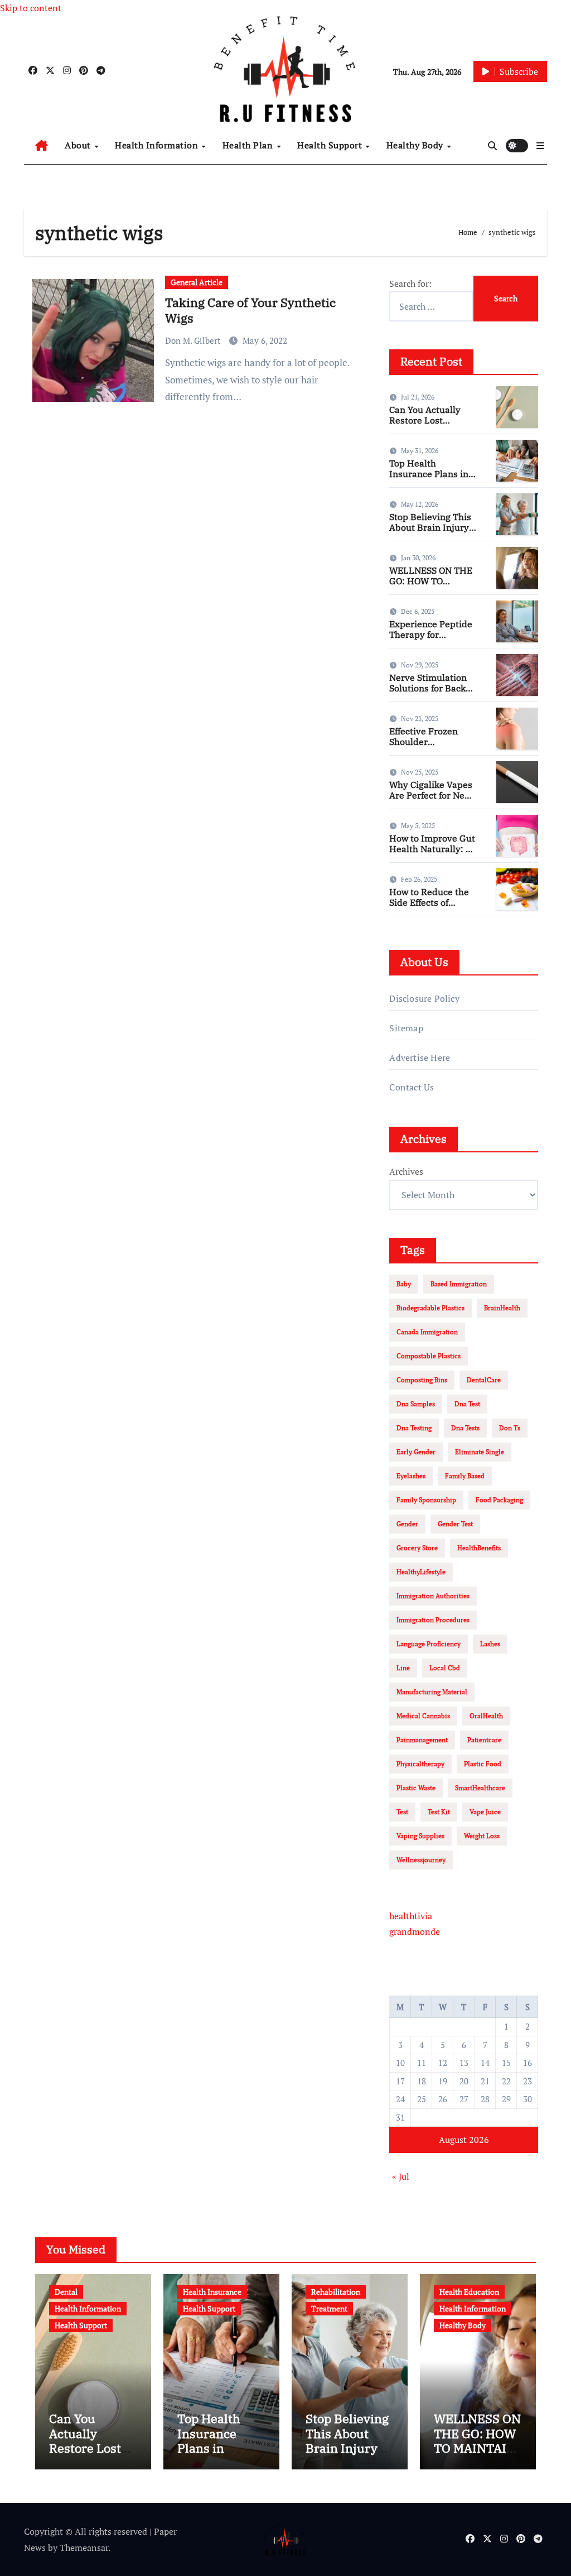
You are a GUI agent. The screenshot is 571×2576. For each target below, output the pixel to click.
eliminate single (480, 1452)
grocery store (417, 1548)
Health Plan (249, 145)
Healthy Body (416, 145)
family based (465, 1476)
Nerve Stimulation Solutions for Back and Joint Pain (428, 688)
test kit (439, 1812)
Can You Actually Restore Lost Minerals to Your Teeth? (425, 426)
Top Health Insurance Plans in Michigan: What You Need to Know (431, 479)
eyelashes (411, 1476)
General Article (197, 282)
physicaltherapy (420, 1764)
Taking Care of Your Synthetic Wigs (250, 310)
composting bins (422, 1380)
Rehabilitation (336, 2292)
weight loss (482, 1836)
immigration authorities (433, 1596)
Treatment (329, 2308)
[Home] (42, 146)
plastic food (483, 1764)
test (402, 1812)
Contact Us (412, 1087)
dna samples (416, 1404)
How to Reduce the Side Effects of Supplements (429, 902)
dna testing (414, 1428)
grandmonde (415, 1931)
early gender (416, 1452)
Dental (66, 2292)
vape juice (485, 1812)
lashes (490, 1644)
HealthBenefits (479, 1548)
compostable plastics (429, 1356)
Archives (406, 1171)
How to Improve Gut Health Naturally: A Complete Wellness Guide (432, 854)
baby (404, 1284)
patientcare (484, 1740)
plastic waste (416, 1788)
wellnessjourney (421, 1860)
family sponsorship (426, 1500)
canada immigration (427, 1332)
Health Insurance (212, 2292)
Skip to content (31, 8)
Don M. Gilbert (194, 340)
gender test (455, 1524)
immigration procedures (433, 1620)
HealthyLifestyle (421, 1572)
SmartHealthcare (480, 1788)
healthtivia (411, 1916)
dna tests (465, 1428)
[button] (540, 146)
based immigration (459, 1284)
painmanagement (422, 1740)
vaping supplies (420, 1836)
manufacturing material (432, 1692)
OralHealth (486, 1716)
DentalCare (484, 1380)
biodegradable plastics (430, 1308)
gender (407, 1524)
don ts (510, 1428)
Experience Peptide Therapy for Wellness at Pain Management (431, 640)
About (79, 145)
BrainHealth (502, 1308)
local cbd (445, 1668)
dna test (467, 1404)
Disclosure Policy (424, 998)
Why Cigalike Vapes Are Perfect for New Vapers (431, 795)
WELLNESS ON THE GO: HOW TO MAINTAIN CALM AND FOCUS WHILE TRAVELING (477, 2455)
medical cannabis (423, 1716)
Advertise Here (420, 1058)
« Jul (401, 2176)
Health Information (158, 145)
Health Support (331, 145)
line (403, 1668)
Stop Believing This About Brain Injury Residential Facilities (430, 533)
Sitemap (406, 1028)
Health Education (469, 2292)
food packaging (499, 1500)
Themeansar (84, 2548)
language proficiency (429, 1644)
